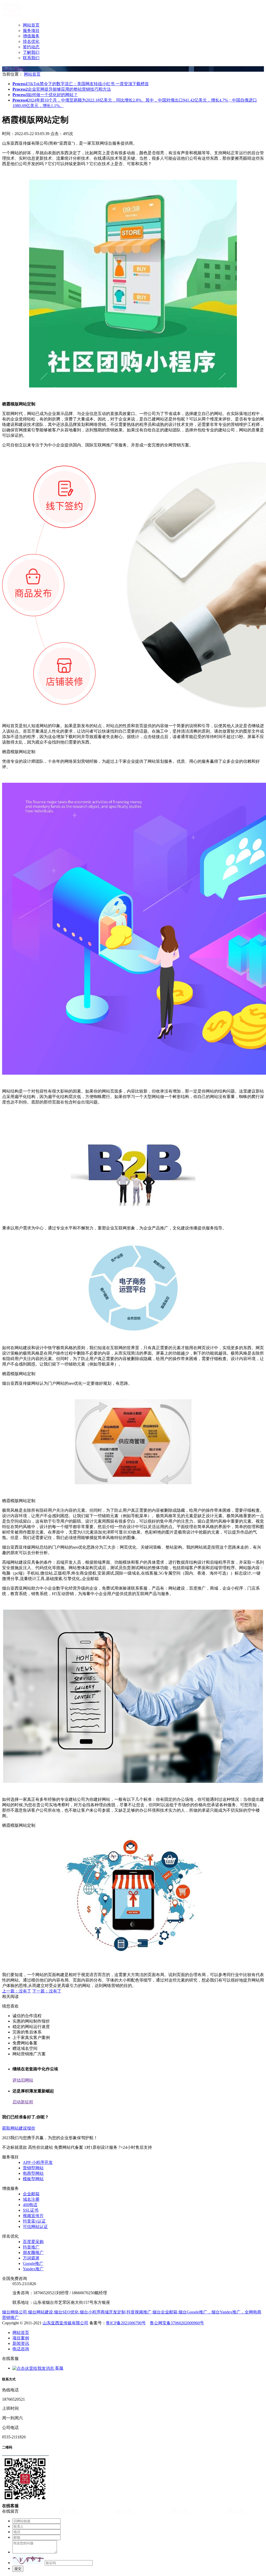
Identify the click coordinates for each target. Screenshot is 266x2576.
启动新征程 (23, 2102)
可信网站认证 (35, 2227)
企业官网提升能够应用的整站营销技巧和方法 (62, 89)
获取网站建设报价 (19, 2128)
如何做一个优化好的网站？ (45, 95)
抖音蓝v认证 (34, 2221)
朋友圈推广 (33, 2253)
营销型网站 (33, 2168)
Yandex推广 (33, 2269)
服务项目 (31, 31)
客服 (59, 2368)
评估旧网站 (23, 2080)
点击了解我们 (15, 69)
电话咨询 (21, 2349)
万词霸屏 (31, 2258)
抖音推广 (31, 2247)
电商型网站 (33, 2173)
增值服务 (31, 36)
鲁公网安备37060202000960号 (177, 2323)
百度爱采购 (33, 2242)
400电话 (30, 2205)
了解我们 (31, 52)
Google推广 (33, 2263)
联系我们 (31, 58)
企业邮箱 (31, 2194)
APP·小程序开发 (38, 2162)
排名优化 (31, 41)
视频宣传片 (33, 2216)
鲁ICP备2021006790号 (126, 2323)
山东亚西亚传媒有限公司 (65, 2323)
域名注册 (31, 2199)
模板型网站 (33, 2179)
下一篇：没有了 (47, 1991)
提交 (18, 2569)
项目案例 (21, 2338)
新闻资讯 (21, 2343)
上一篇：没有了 (17, 1991)
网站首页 (31, 25)
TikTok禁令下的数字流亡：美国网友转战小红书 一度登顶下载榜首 (81, 84)
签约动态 (31, 47)
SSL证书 (31, 2210)
